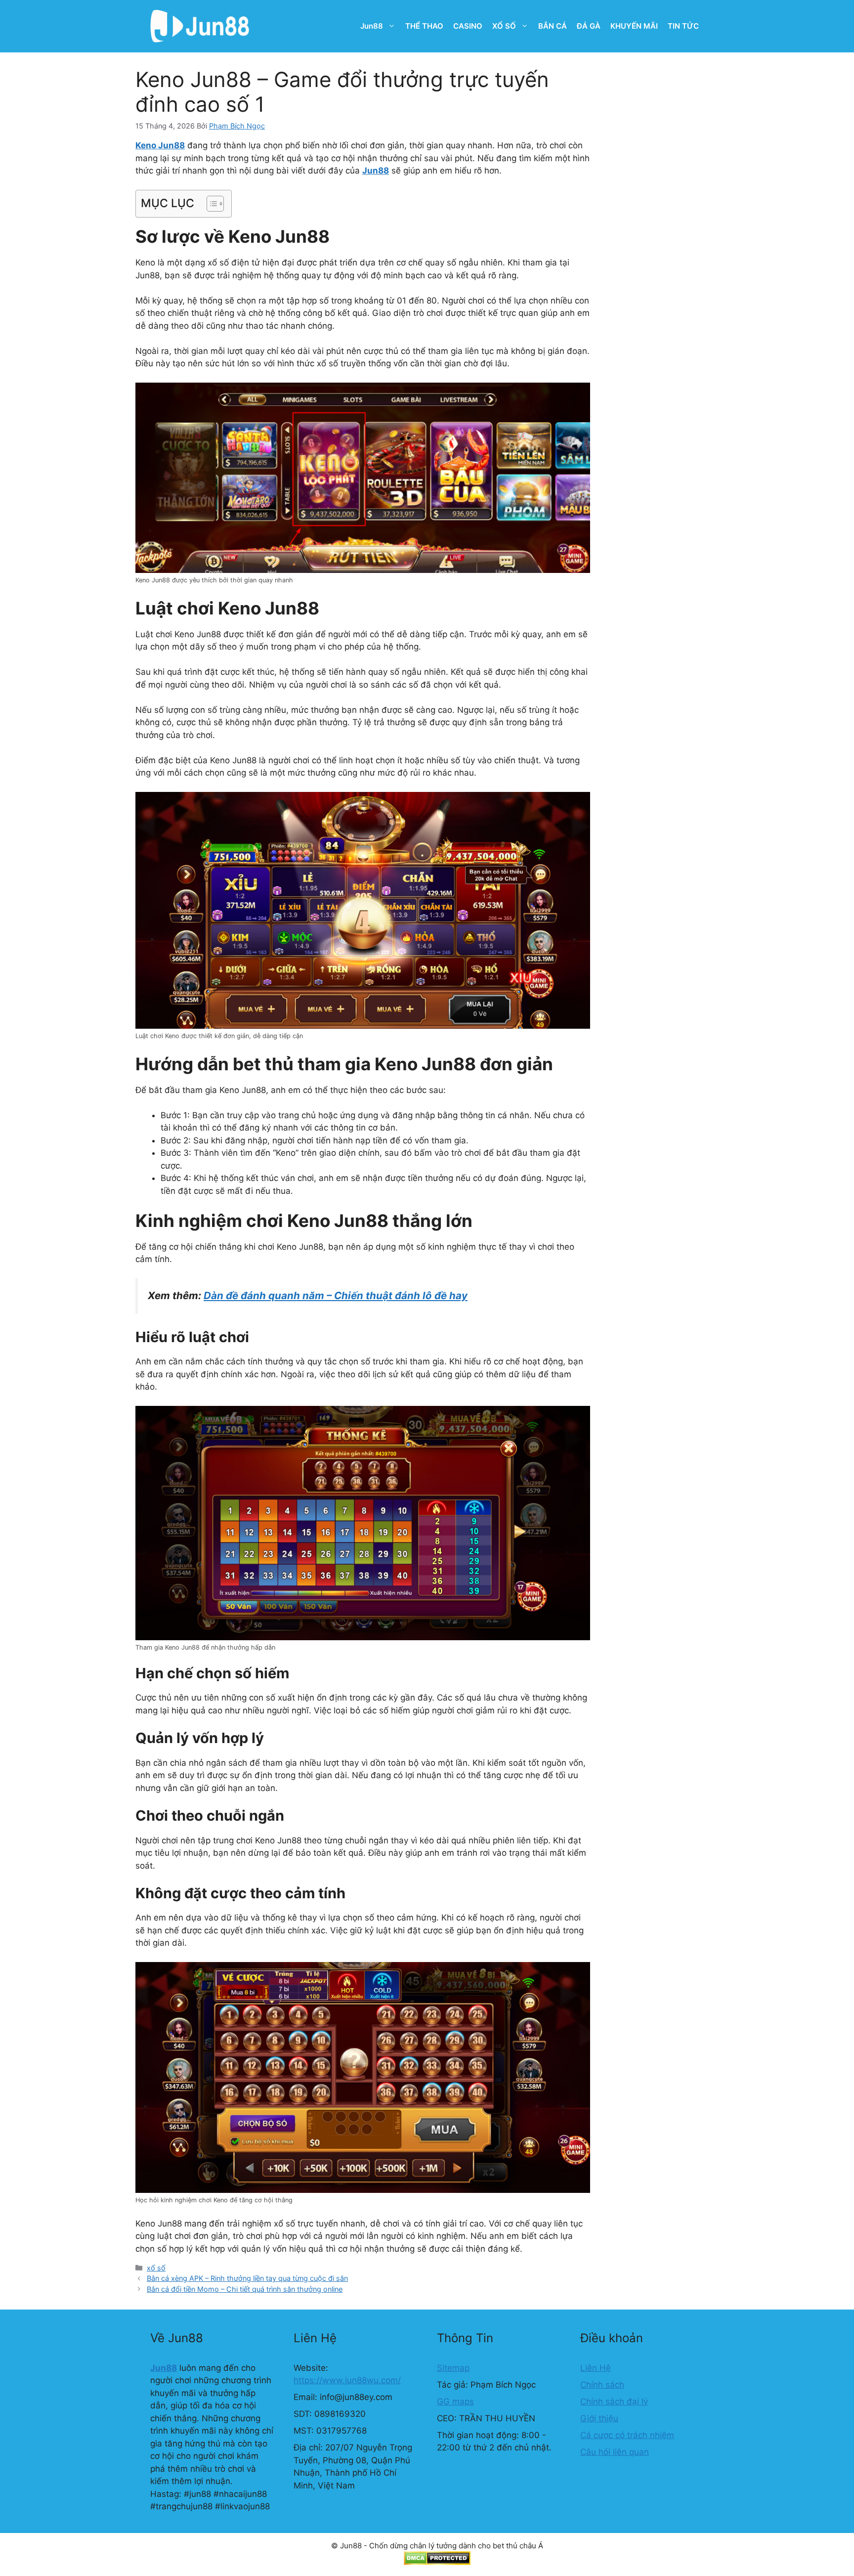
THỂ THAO (424, 26)
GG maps (455, 2401)
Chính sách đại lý (614, 2401)
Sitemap (453, 2368)
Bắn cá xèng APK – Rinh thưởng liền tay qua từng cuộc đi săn (247, 2278)
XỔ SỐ (504, 26)
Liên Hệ (596, 2368)
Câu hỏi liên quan (615, 2452)
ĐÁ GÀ (589, 26)
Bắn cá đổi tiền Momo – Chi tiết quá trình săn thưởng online (245, 2289)
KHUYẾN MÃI (634, 26)
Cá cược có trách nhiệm (627, 2435)
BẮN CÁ (553, 26)
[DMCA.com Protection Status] (437, 2562)
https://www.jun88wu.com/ (347, 2380)
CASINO (468, 26)
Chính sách (602, 2385)
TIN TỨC (683, 26)
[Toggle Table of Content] (210, 204)
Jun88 (372, 26)
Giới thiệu (599, 2418)
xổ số (156, 2268)
